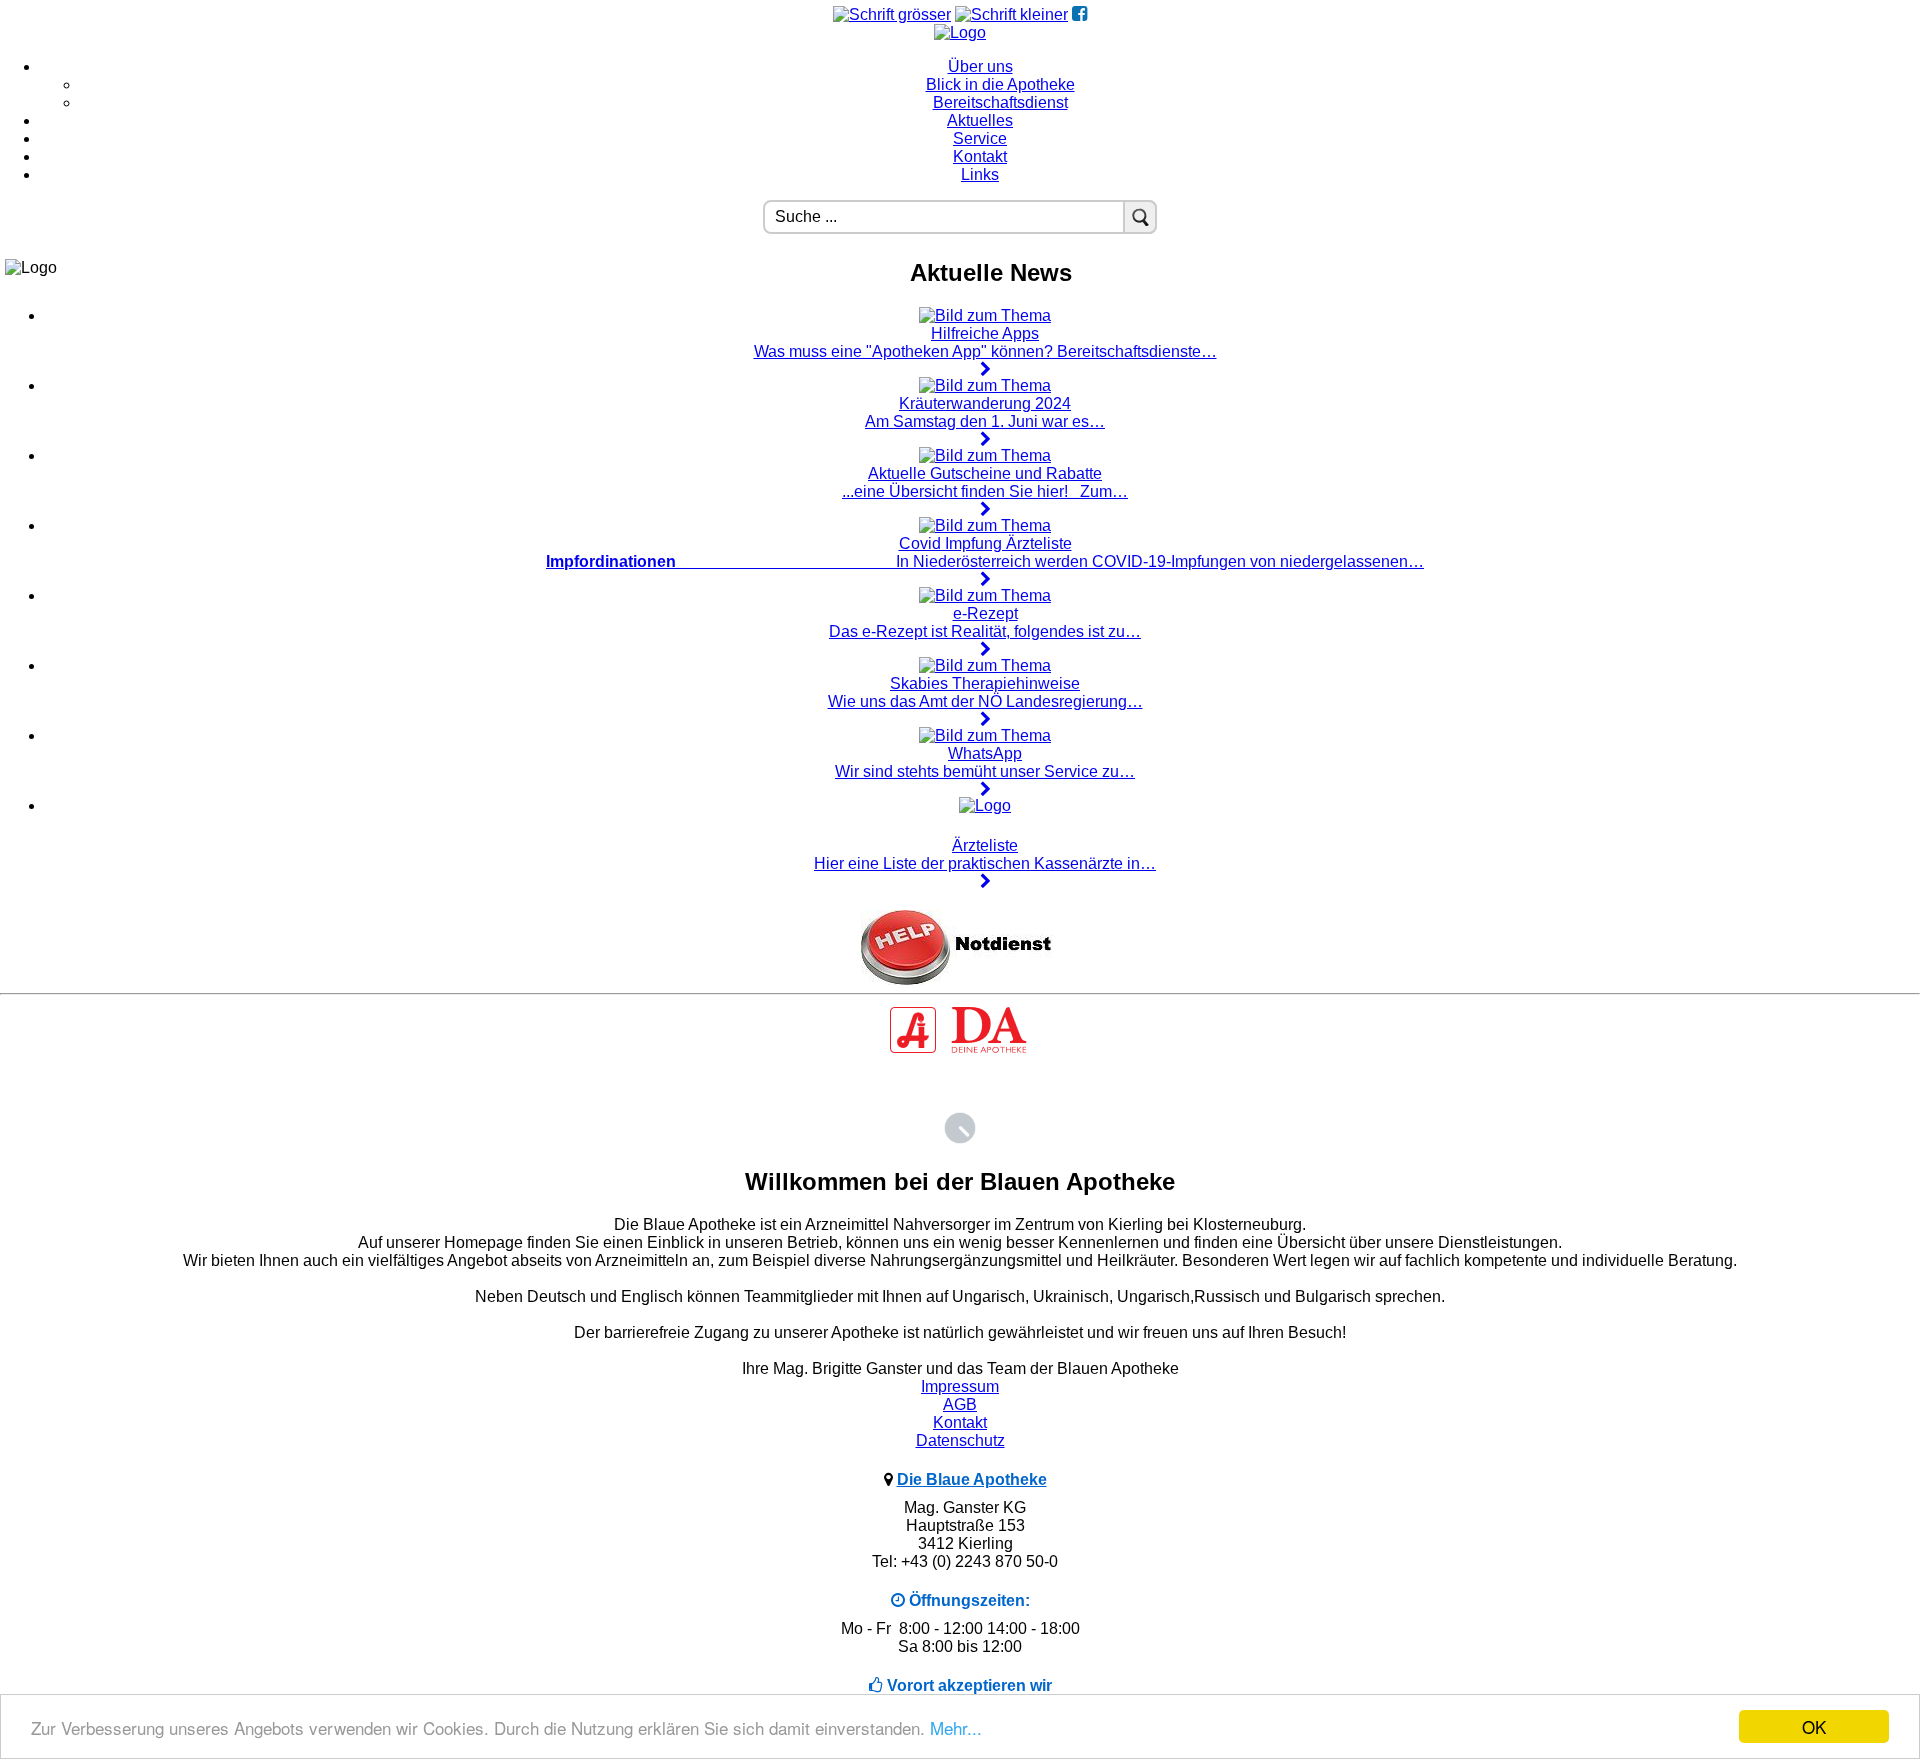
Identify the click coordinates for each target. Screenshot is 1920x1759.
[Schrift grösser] (892, 14)
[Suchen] (1140, 217)
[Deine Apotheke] (960, 1050)
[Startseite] (960, 32)
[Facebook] (1079, 14)
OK (1814, 1726)
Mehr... (956, 1727)
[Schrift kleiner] (1011, 14)
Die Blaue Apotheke (972, 1479)
